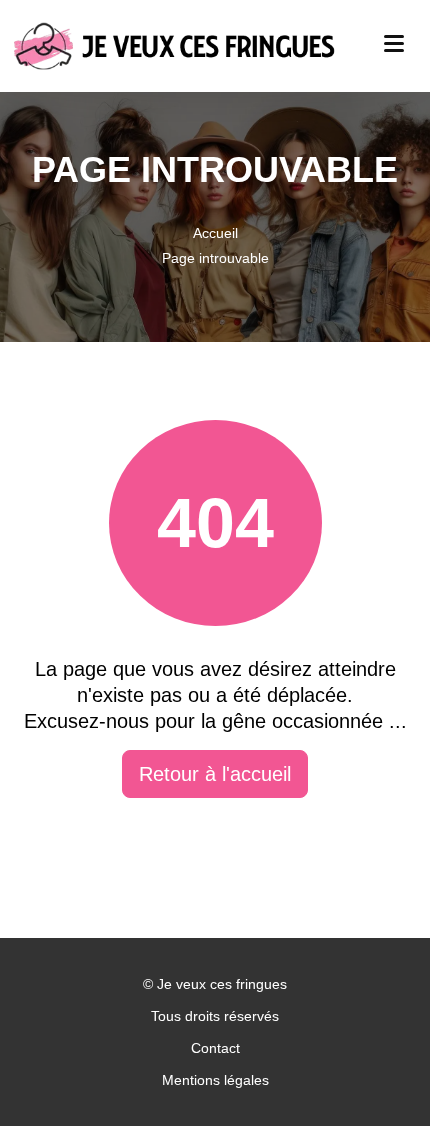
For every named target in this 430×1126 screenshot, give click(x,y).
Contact (215, 1048)
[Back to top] (375, 1071)
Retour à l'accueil (215, 774)
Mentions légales (215, 1080)
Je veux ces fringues (222, 984)
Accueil (215, 233)
